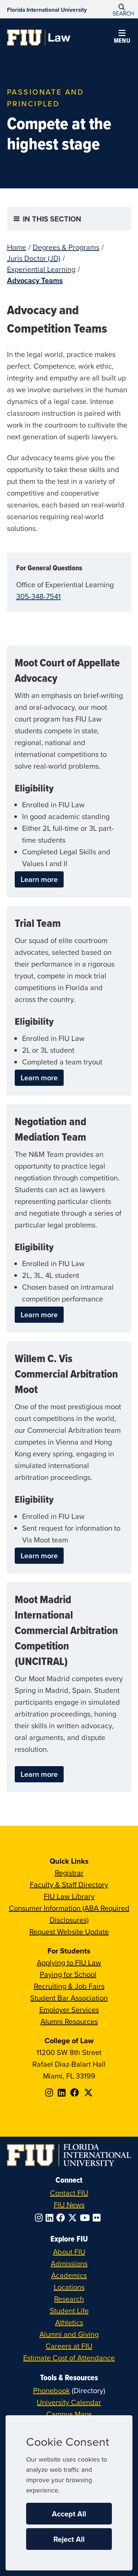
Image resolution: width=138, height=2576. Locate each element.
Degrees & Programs (66, 247)
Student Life (69, 2311)
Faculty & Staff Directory (69, 1884)
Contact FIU (69, 2193)
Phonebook (52, 2390)
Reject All (69, 2539)
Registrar (69, 1873)
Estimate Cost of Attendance (69, 2358)
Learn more (39, 879)
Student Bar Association (69, 1998)
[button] (122, 9)
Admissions (69, 2263)
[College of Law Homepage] (39, 38)
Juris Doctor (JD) (34, 258)
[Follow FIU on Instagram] (40, 2218)
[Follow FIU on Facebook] (62, 2218)
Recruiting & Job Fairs (69, 1986)
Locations (69, 2287)
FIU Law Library (69, 1896)
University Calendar (69, 2402)
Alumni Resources (69, 2021)
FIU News (69, 2205)
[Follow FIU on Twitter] (74, 2218)
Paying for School (68, 1974)
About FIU (69, 2252)
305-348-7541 (38, 596)
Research (69, 2299)
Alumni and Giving (69, 2334)
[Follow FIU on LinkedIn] (51, 2218)
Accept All (69, 2514)
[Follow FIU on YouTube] (86, 2218)
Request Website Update (69, 1932)
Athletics (69, 2322)
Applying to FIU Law (69, 1962)
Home (17, 247)
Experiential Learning (41, 269)
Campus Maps (69, 2414)
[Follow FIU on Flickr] (98, 2218)
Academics (69, 2275)
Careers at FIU (69, 2346)
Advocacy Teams (35, 280)
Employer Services (69, 2010)
